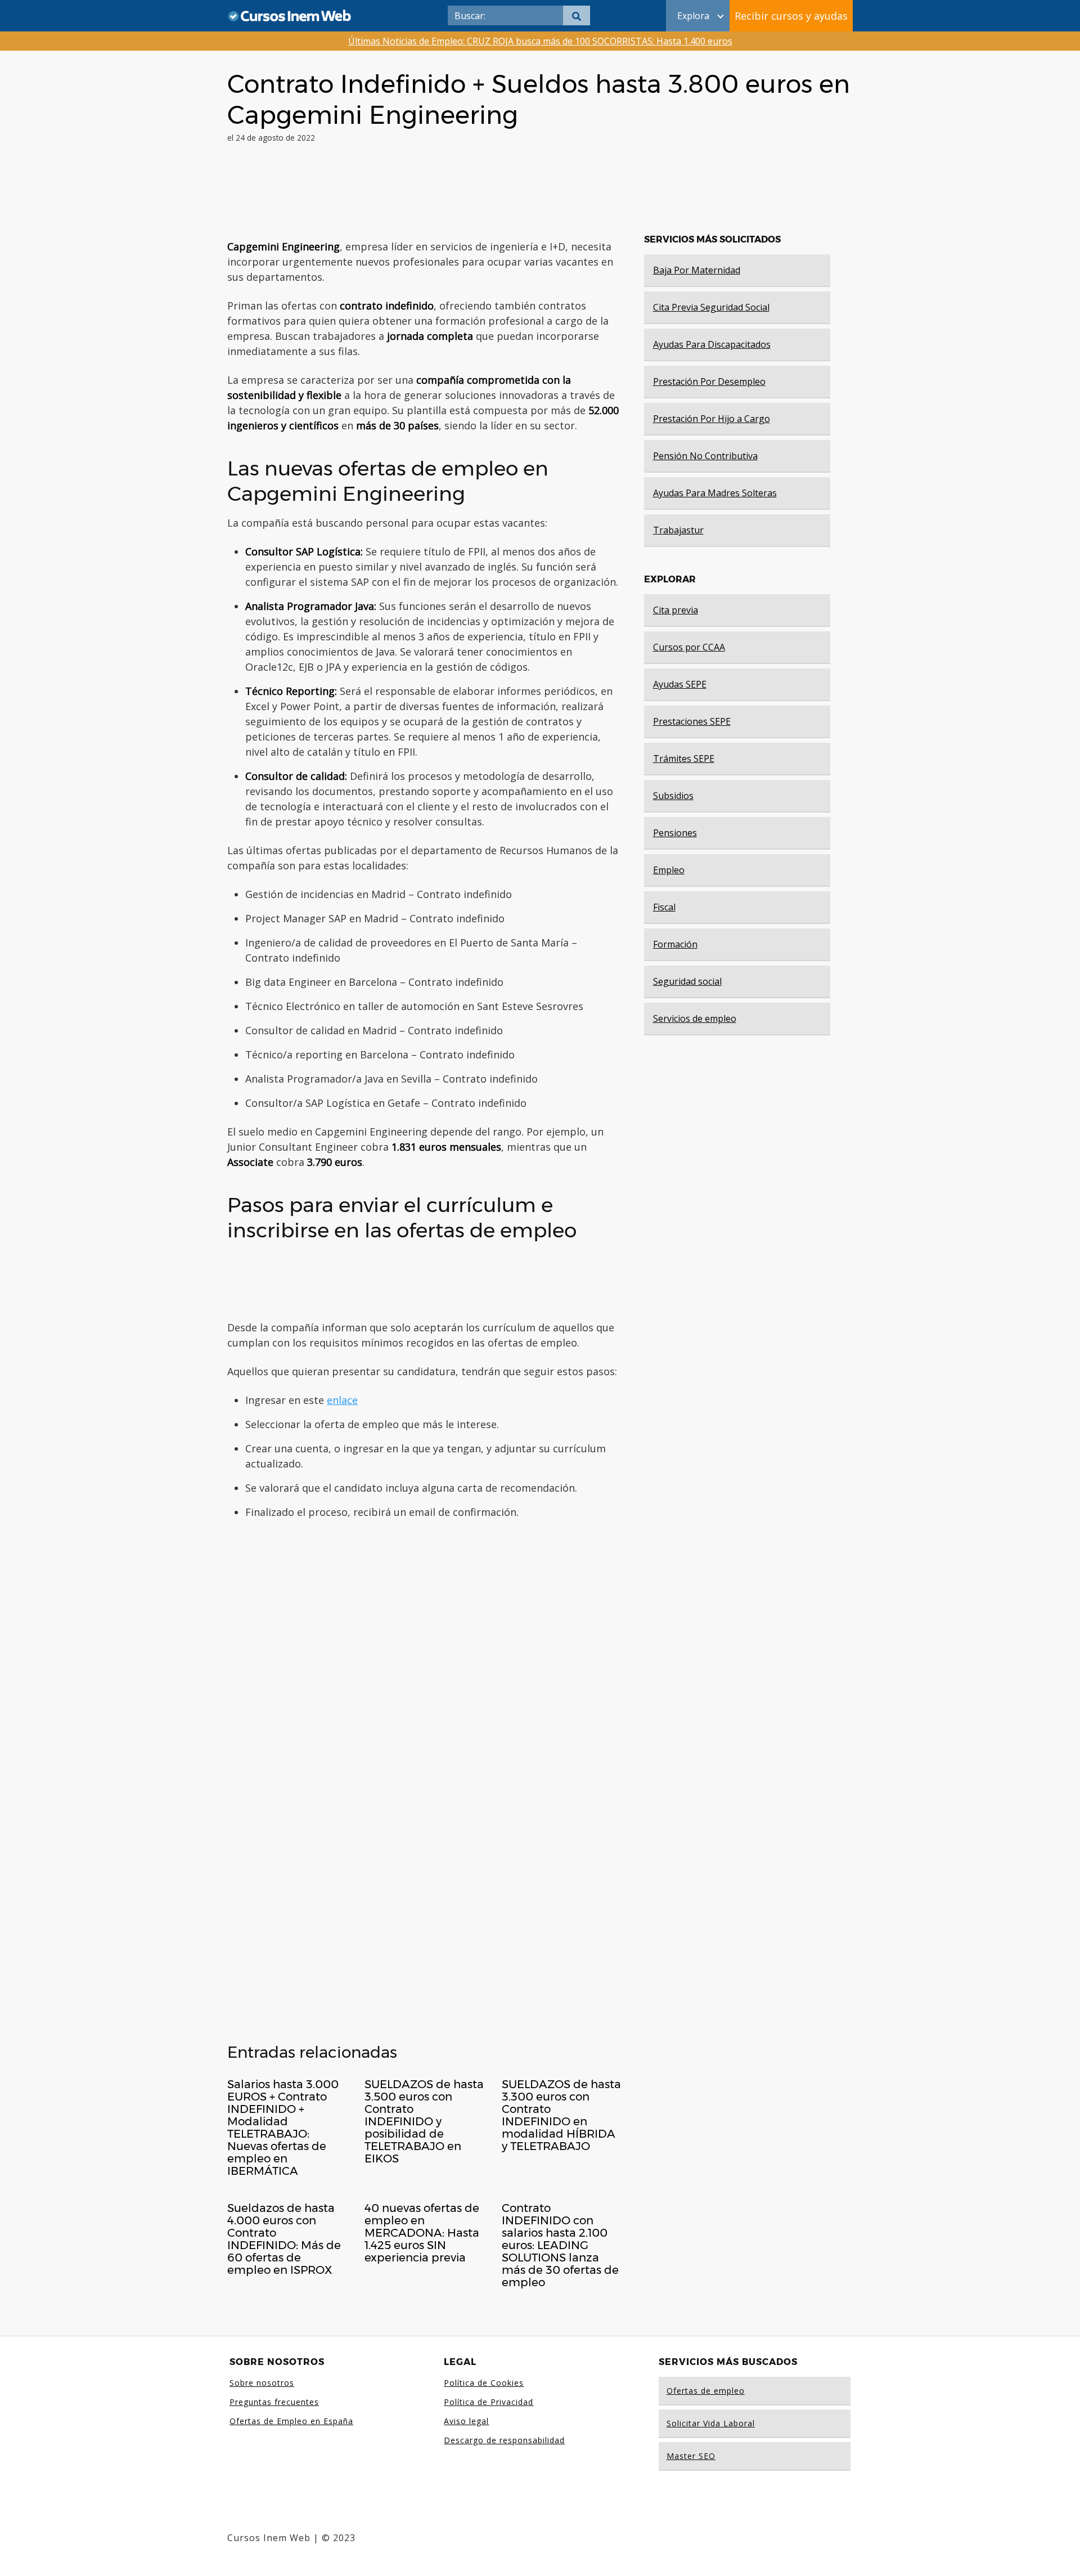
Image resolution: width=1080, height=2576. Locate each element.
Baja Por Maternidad (697, 270)
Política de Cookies (484, 2383)
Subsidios (673, 796)
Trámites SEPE (684, 759)
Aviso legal (466, 2421)
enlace (342, 1400)
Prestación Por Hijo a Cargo (712, 419)
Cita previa (676, 610)
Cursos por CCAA (689, 647)
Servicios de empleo (695, 1018)
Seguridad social (687, 981)
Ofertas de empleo (706, 2391)
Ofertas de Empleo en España (291, 2421)
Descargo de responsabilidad (504, 2440)
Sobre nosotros (262, 2383)
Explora (693, 16)
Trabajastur (678, 530)
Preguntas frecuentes (274, 2402)
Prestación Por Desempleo (709, 382)
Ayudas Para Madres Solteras (715, 493)
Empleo (669, 870)
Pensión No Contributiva (705, 456)
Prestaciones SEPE (692, 721)
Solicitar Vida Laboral (711, 2423)
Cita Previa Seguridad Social (711, 307)
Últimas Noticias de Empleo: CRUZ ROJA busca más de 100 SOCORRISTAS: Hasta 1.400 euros (540, 41)
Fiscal (664, 907)
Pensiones (675, 833)
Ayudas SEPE (680, 684)
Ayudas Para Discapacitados (712, 344)
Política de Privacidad (489, 2402)
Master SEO (691, 2456)
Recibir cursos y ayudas (791, 16)
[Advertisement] (424, 196)
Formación (675, 944)
